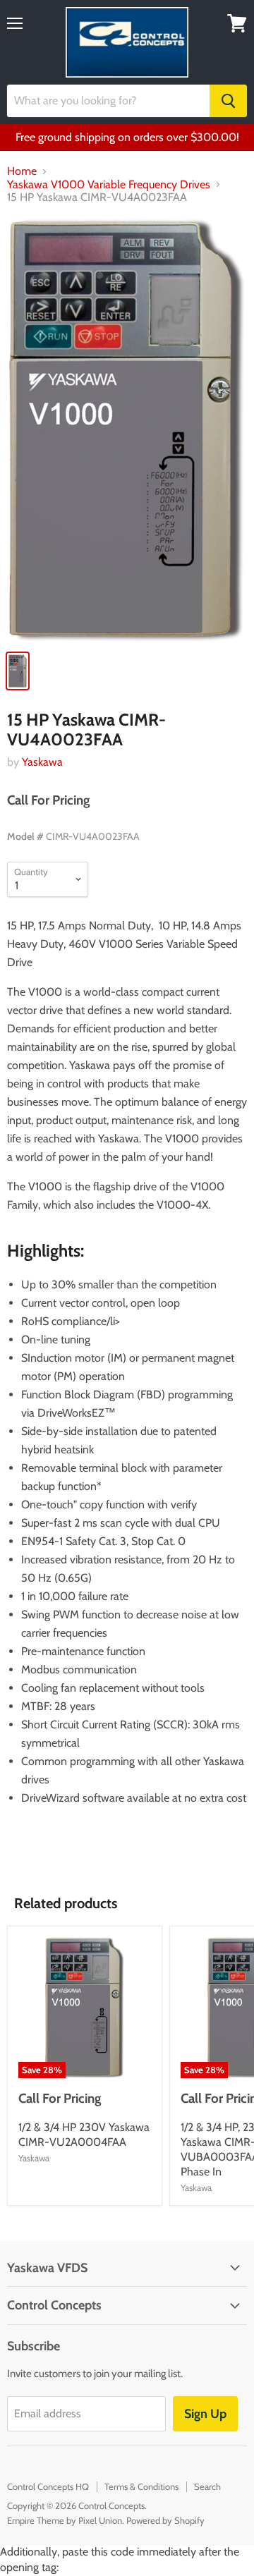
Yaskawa (42, 762)
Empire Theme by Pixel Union (65, 2520)
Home (22, 171)
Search (207, 2486)
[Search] (228, 101)
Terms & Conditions (141, 2486)
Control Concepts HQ (48, 2486)
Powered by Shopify (165, 2520)
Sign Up (205, 2414)
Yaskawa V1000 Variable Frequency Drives (109, 185)
